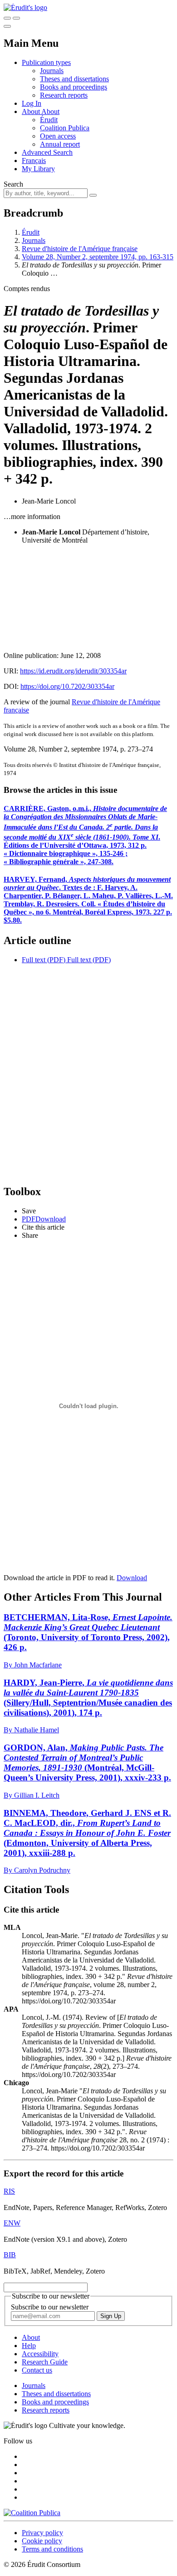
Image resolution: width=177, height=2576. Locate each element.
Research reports (64, 95)
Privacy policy (42, 2533)
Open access (58, 136)
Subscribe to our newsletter (50, 2307)
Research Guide (45, 2362)
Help (29, 2346)
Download (132, 1578)
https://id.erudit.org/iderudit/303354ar (73, 671)
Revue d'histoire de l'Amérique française (80, 249)
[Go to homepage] (25, 7)
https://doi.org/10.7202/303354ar (67, 686)
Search (13, 184)
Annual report (60, 144)
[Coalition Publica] (32, 2513)
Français (34, 161)
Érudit (49, 120)
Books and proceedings (74, 87)
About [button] (32, 111)
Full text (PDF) (44, 960)
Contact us (37, 2370)
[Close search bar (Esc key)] (16, 18)
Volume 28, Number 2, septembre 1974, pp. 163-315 (98, 257)
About (50, 111)
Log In (32, 103)
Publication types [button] (46, 62)
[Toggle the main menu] (7, 26)
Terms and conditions (52, 2549)
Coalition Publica (65, 128)
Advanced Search (47, 152)
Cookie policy (42, 2541)
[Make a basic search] (7, 18)
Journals (52, 71)
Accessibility (40, 2354)
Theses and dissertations (74, 79)
